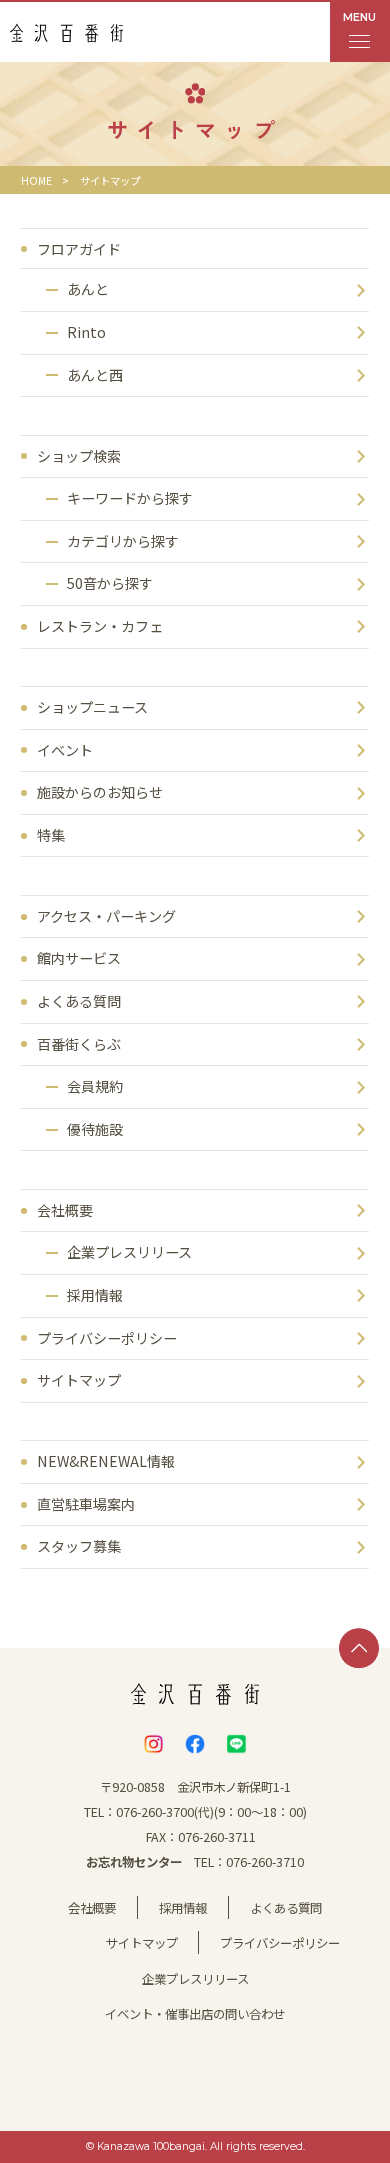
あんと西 (95, 375)
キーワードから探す (130, 498)
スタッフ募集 (79, 1546)
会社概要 (65, 1210)
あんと (88, 289)
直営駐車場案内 (86, 1504)
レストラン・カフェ (100, 626)
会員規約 (95, 1086)
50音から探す (110, 583)
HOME (36, 180)
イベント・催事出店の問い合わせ (195, 2014)
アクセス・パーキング (106, 916)
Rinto (86, 332)
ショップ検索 (79, 456)
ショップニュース (92, 707)
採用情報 (95, 1295)
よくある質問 (79, 1001)
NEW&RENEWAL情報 (106, 1461)
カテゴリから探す (123, 541)
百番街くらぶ (79, 1044)
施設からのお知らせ (100, 792)
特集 (51, 835)
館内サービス (79, 958)
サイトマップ (79, 1380)
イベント (65, 750)
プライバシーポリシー (107, 1338)
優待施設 (95, 1129)
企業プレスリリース (129, 1252)
